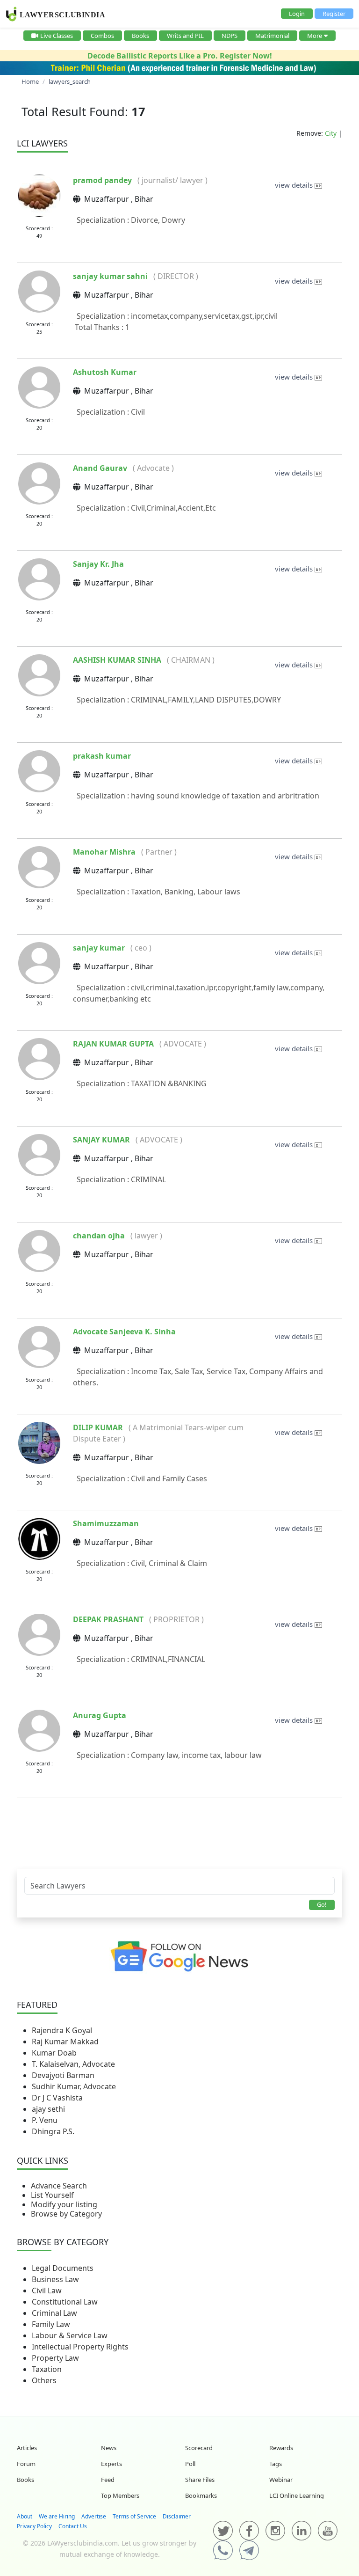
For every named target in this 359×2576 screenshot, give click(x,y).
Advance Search (59, 2186)
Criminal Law (54, 2313)
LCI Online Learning (297, 2495)
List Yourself (52, 2195)
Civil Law (47, 2291)
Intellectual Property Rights (80, 2347)
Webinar (281, 2480)
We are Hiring (57, 2516)
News (109, 2448)
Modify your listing (64, 2204)
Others (44, 2380)
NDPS (230, 36)
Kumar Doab (54, 2053)
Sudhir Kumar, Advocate (74, 2086)
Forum (26, 2464)
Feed (108, 2480)
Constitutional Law (65, 2302)
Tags (276, 2464)
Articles (27, 2448)
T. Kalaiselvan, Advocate (73, 2064)
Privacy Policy (34, 2526)
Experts (111, 2464)
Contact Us (73, 2526)
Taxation (47, 2369)
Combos (102, 36)
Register (334, 14)
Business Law (55, 2279)
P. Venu (45, 2120)
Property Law (55, 2358)
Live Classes (57, 36)
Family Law (51, 2324)
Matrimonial (272, 36)
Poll (190, 2464)
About (25, 2516)
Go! (322, 1904)
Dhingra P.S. (53, 2131)
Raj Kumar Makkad (65, 2042)
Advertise (94, 2516)
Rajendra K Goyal (62, 2030)
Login (297, 14)
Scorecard (199, 2448)
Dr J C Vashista (57, 2098)
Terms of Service (134, 2516)
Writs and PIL (185, 36)
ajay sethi (48, 2109)
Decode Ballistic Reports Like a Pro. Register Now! (180, 56)
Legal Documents (63, 2268)
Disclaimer (177, 2516)
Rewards (281, 2448)
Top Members (120, 2495)
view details (295, 185)
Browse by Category (66, 2214)
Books (140, 36)
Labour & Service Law (70, 2335)
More (315, 36)
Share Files (200, 2480)
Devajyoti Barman (63, 2075)
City (331, 133)
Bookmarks (201, 2495)
